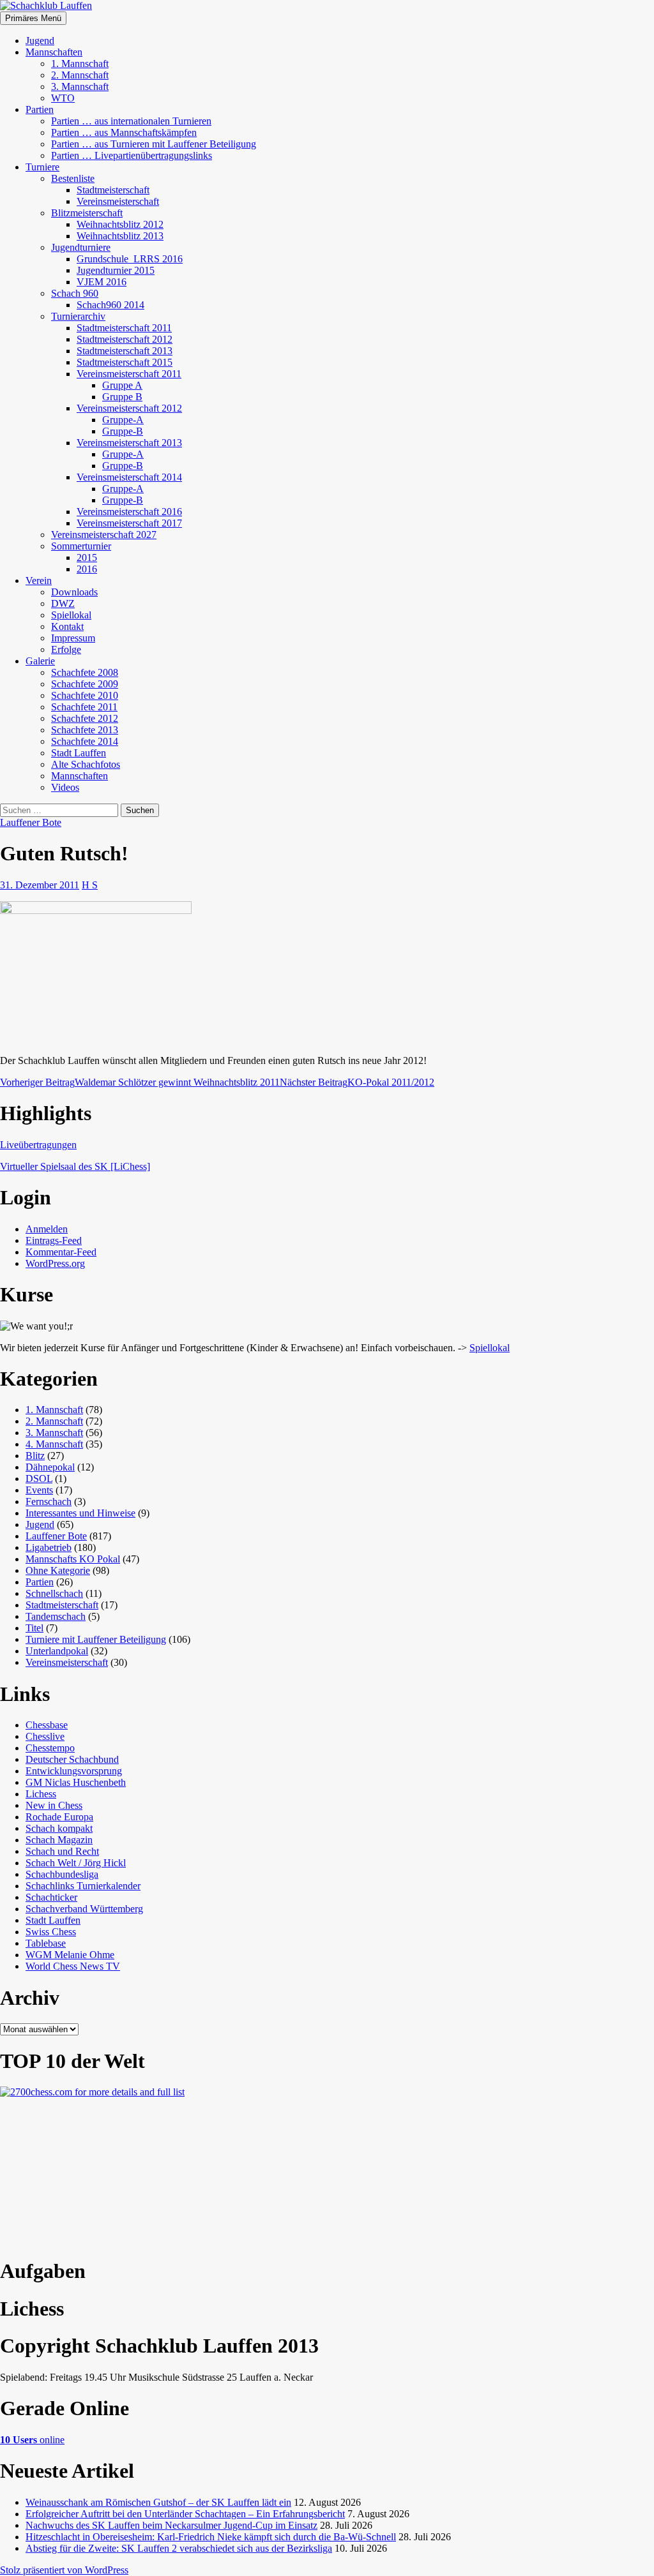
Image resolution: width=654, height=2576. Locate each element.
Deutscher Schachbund (72, 1759)
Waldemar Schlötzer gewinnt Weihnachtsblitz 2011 (140, 1082)
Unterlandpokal (57, 1651)
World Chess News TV (73, 1966)
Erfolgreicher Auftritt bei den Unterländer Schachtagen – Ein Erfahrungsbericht (185, 2514)
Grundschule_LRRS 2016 (130, 259)
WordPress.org (55, 1263)
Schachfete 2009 (85, 684)
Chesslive (45, 1736)
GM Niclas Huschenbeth (76, 1782)
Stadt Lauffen (79, 753)
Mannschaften (54, 52)
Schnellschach (54, 1593)
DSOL (39, 1479)
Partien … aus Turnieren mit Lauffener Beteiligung (154, 144)
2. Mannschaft (80, 75)
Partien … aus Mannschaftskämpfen (124, 132)
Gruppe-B (123, 431)
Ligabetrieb (49, 1547)
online (32, 2440)
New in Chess (54, 1805)
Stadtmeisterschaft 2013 (125, 351)
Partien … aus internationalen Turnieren (131, 121)
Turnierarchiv (78, 316)
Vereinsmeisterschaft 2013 (129, 443)
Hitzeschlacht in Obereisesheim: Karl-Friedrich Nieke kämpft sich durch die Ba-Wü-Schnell (211, 2537)
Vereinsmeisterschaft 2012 (129, 408)
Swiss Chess (51, 1932)
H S (90, 885)
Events (39, 1490)
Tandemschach (56, 1616)
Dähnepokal (50, 1467)
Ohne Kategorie (58, 1570)
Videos (65, 787)
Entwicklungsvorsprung (74, 1771)
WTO (63, 98)
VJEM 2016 (102, 282)
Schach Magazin (59, 1840)
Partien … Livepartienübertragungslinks (132, 155)
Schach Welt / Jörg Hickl (76, 1863)
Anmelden (47, 1229)
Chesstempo (50, 1748)
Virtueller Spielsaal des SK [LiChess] (75, 1166)
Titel (34, 1628)
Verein (39, 580)
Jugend (40, 41)
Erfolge (66, 649)
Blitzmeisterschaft (87, 213)
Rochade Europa (59, 1817)
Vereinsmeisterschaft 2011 (129, 374)
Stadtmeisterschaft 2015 (125, 362)
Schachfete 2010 (85, 695)
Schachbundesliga (62, 1874)
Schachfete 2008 (85, 672)
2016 (87, 569)
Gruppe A (122, 385)
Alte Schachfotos (86, 764)
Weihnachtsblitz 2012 (120, 224)
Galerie (40, 661)
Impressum (73, 638)
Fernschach (49, 1501)
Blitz (35, 1456)
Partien (40, 109)
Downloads (74, 592)
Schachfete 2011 (84, 707)
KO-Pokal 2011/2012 (357, 1082)
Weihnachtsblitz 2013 (120, 236)
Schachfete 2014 (85, 741)
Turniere (42, 167)
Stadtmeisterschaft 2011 (124, 328)
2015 (87, 558)
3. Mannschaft (80, 86)
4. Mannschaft (54, 1444)
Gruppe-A (123, 420)
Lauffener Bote (31, 822)
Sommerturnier (81, 546)
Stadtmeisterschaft (113, 190)
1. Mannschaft (80, 64)
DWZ (63, 603)
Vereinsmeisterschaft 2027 (104, 535)
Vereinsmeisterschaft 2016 (129, 512)
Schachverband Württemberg (84, 1909)
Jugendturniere (81, 247)
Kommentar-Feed (61, 1252)
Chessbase (47, 1725)
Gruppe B (122, 397)
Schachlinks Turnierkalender (83, 1886)
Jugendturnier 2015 (116, 270)
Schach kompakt (59, 1828)
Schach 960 (75, 293)
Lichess (41, 1794)
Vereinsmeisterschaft (118, 201)
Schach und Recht (62, 1851)
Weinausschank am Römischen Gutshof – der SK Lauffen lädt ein (158, 2502)
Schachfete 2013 (85, 730)
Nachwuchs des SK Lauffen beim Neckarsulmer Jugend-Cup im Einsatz (171, 2525)
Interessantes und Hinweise (80, 1513)
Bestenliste (73, 178)
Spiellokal (71, 615)
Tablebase (46, 1943)
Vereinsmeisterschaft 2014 (129, 477)
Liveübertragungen (38, 1145)
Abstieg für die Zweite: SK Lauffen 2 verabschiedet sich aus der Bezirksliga (179, 2548)
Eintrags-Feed (54, 1240)
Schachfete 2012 (85, 718)
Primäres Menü (33, 18)
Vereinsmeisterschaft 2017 (129, 523)
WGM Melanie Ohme (70, 1955)
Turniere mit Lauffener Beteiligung (96, 1639)
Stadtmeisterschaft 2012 (125, 339)
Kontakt (67, 626)
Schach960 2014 (110, 305)
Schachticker (51, 1897)
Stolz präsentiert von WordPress (64, 2570)
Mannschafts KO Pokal (73, 1559)
